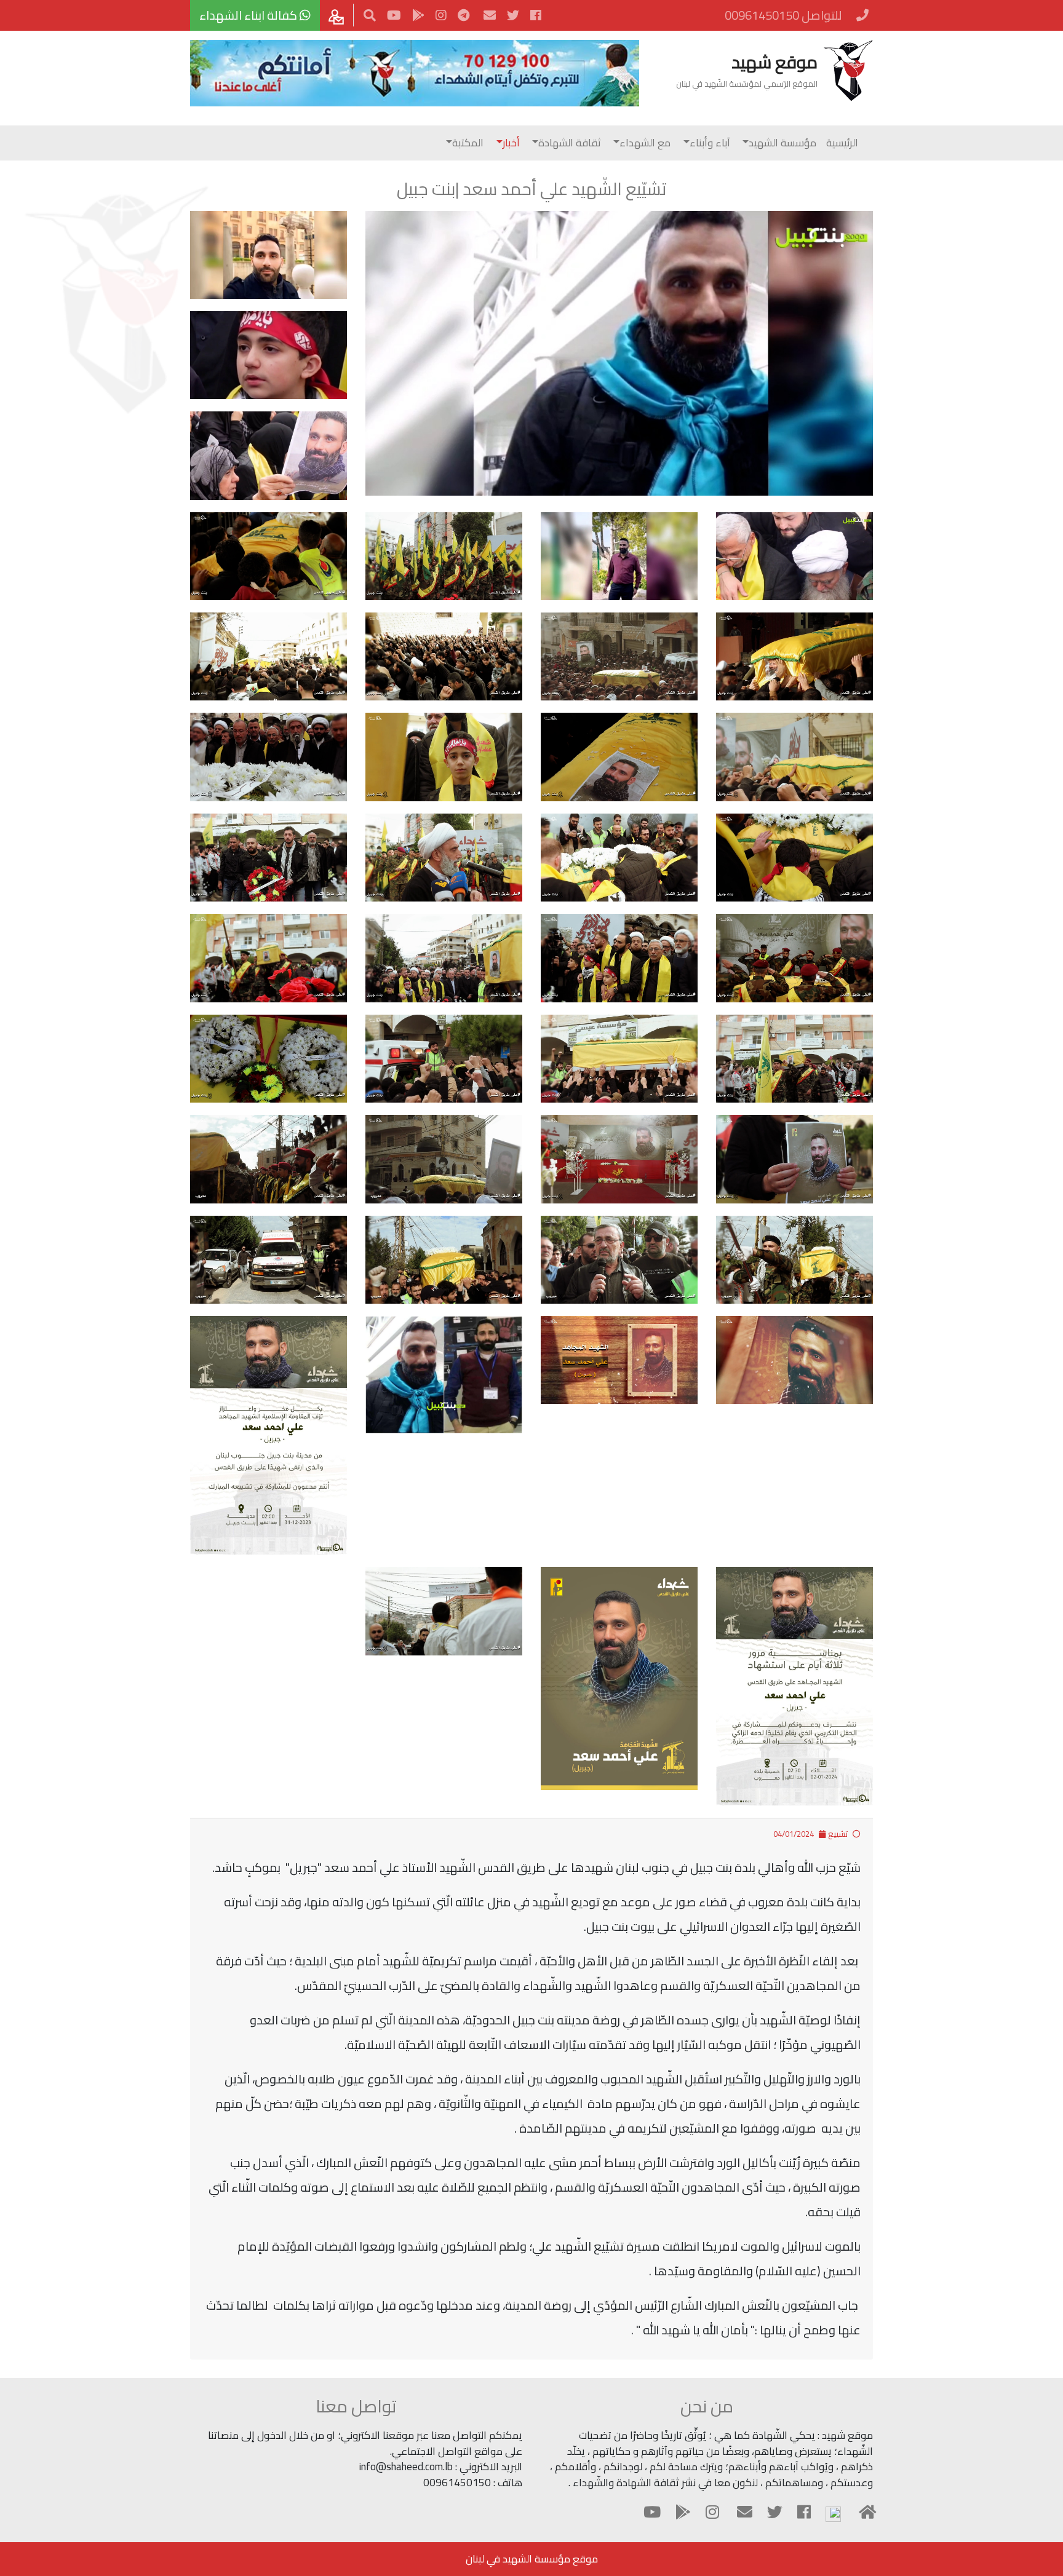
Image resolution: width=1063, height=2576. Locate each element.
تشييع (838, 1834)
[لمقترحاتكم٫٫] (338, 15)
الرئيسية (842, 143)
